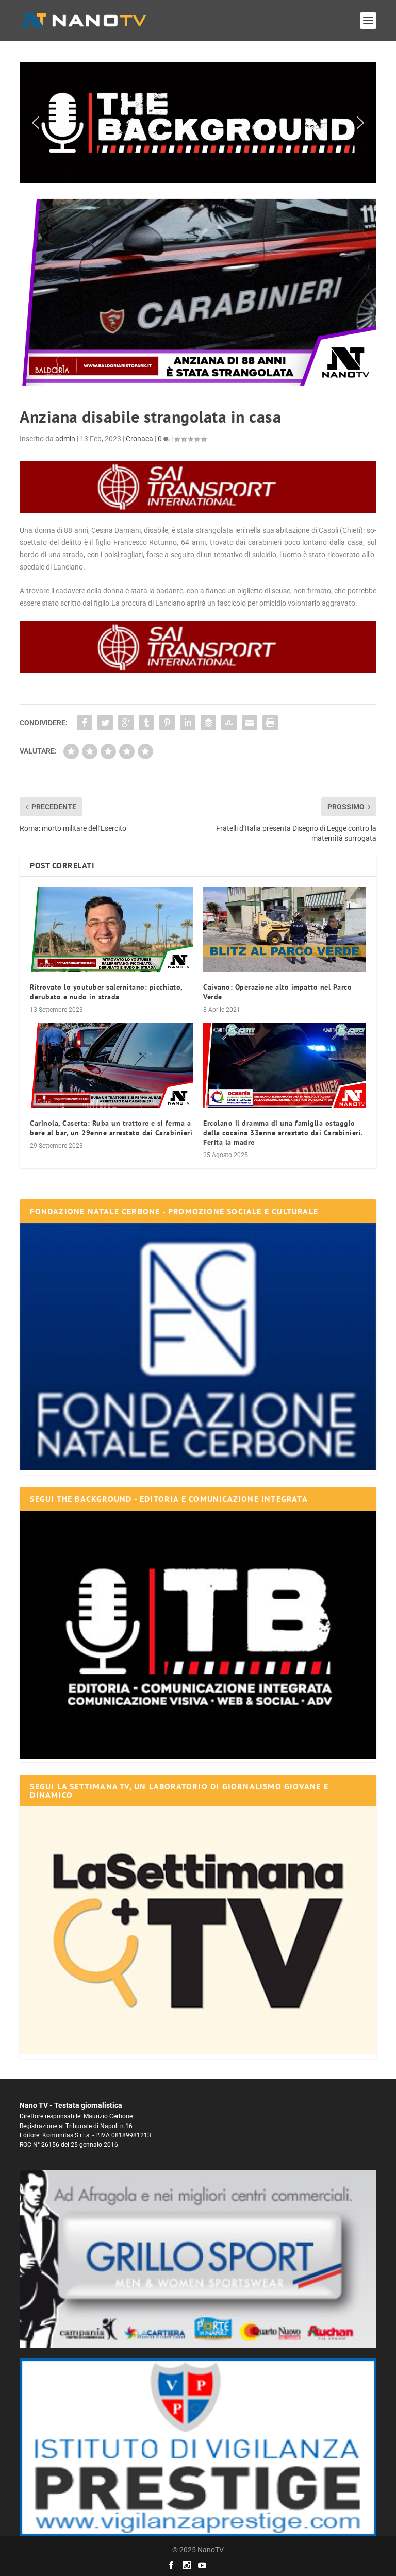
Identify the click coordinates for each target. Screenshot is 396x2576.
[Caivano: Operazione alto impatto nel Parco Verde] (285, 930)
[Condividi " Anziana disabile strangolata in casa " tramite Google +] (126, 723)
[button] (198, 123)
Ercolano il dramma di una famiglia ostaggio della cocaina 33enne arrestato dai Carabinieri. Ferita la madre (283, 1132)
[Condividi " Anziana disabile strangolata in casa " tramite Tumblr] (146, 723)
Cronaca (139, 439)
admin (65, 439)
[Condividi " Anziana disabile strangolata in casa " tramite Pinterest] (167, 723)
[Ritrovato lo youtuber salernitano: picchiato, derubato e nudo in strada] (111, 930)
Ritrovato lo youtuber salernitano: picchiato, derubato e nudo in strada (106, 992)
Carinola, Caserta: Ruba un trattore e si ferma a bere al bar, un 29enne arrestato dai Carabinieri (111, 1128)
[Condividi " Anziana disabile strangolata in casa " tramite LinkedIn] (188, 723)
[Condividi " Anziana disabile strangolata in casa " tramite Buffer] (208, 723)
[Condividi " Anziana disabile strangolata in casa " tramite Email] (250, 723)
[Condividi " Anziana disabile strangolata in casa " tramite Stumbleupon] (229, 723)
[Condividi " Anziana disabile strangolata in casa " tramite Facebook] (85, 723)
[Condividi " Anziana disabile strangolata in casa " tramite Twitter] (105, 723)
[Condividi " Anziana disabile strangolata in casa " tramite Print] (270, 723)
